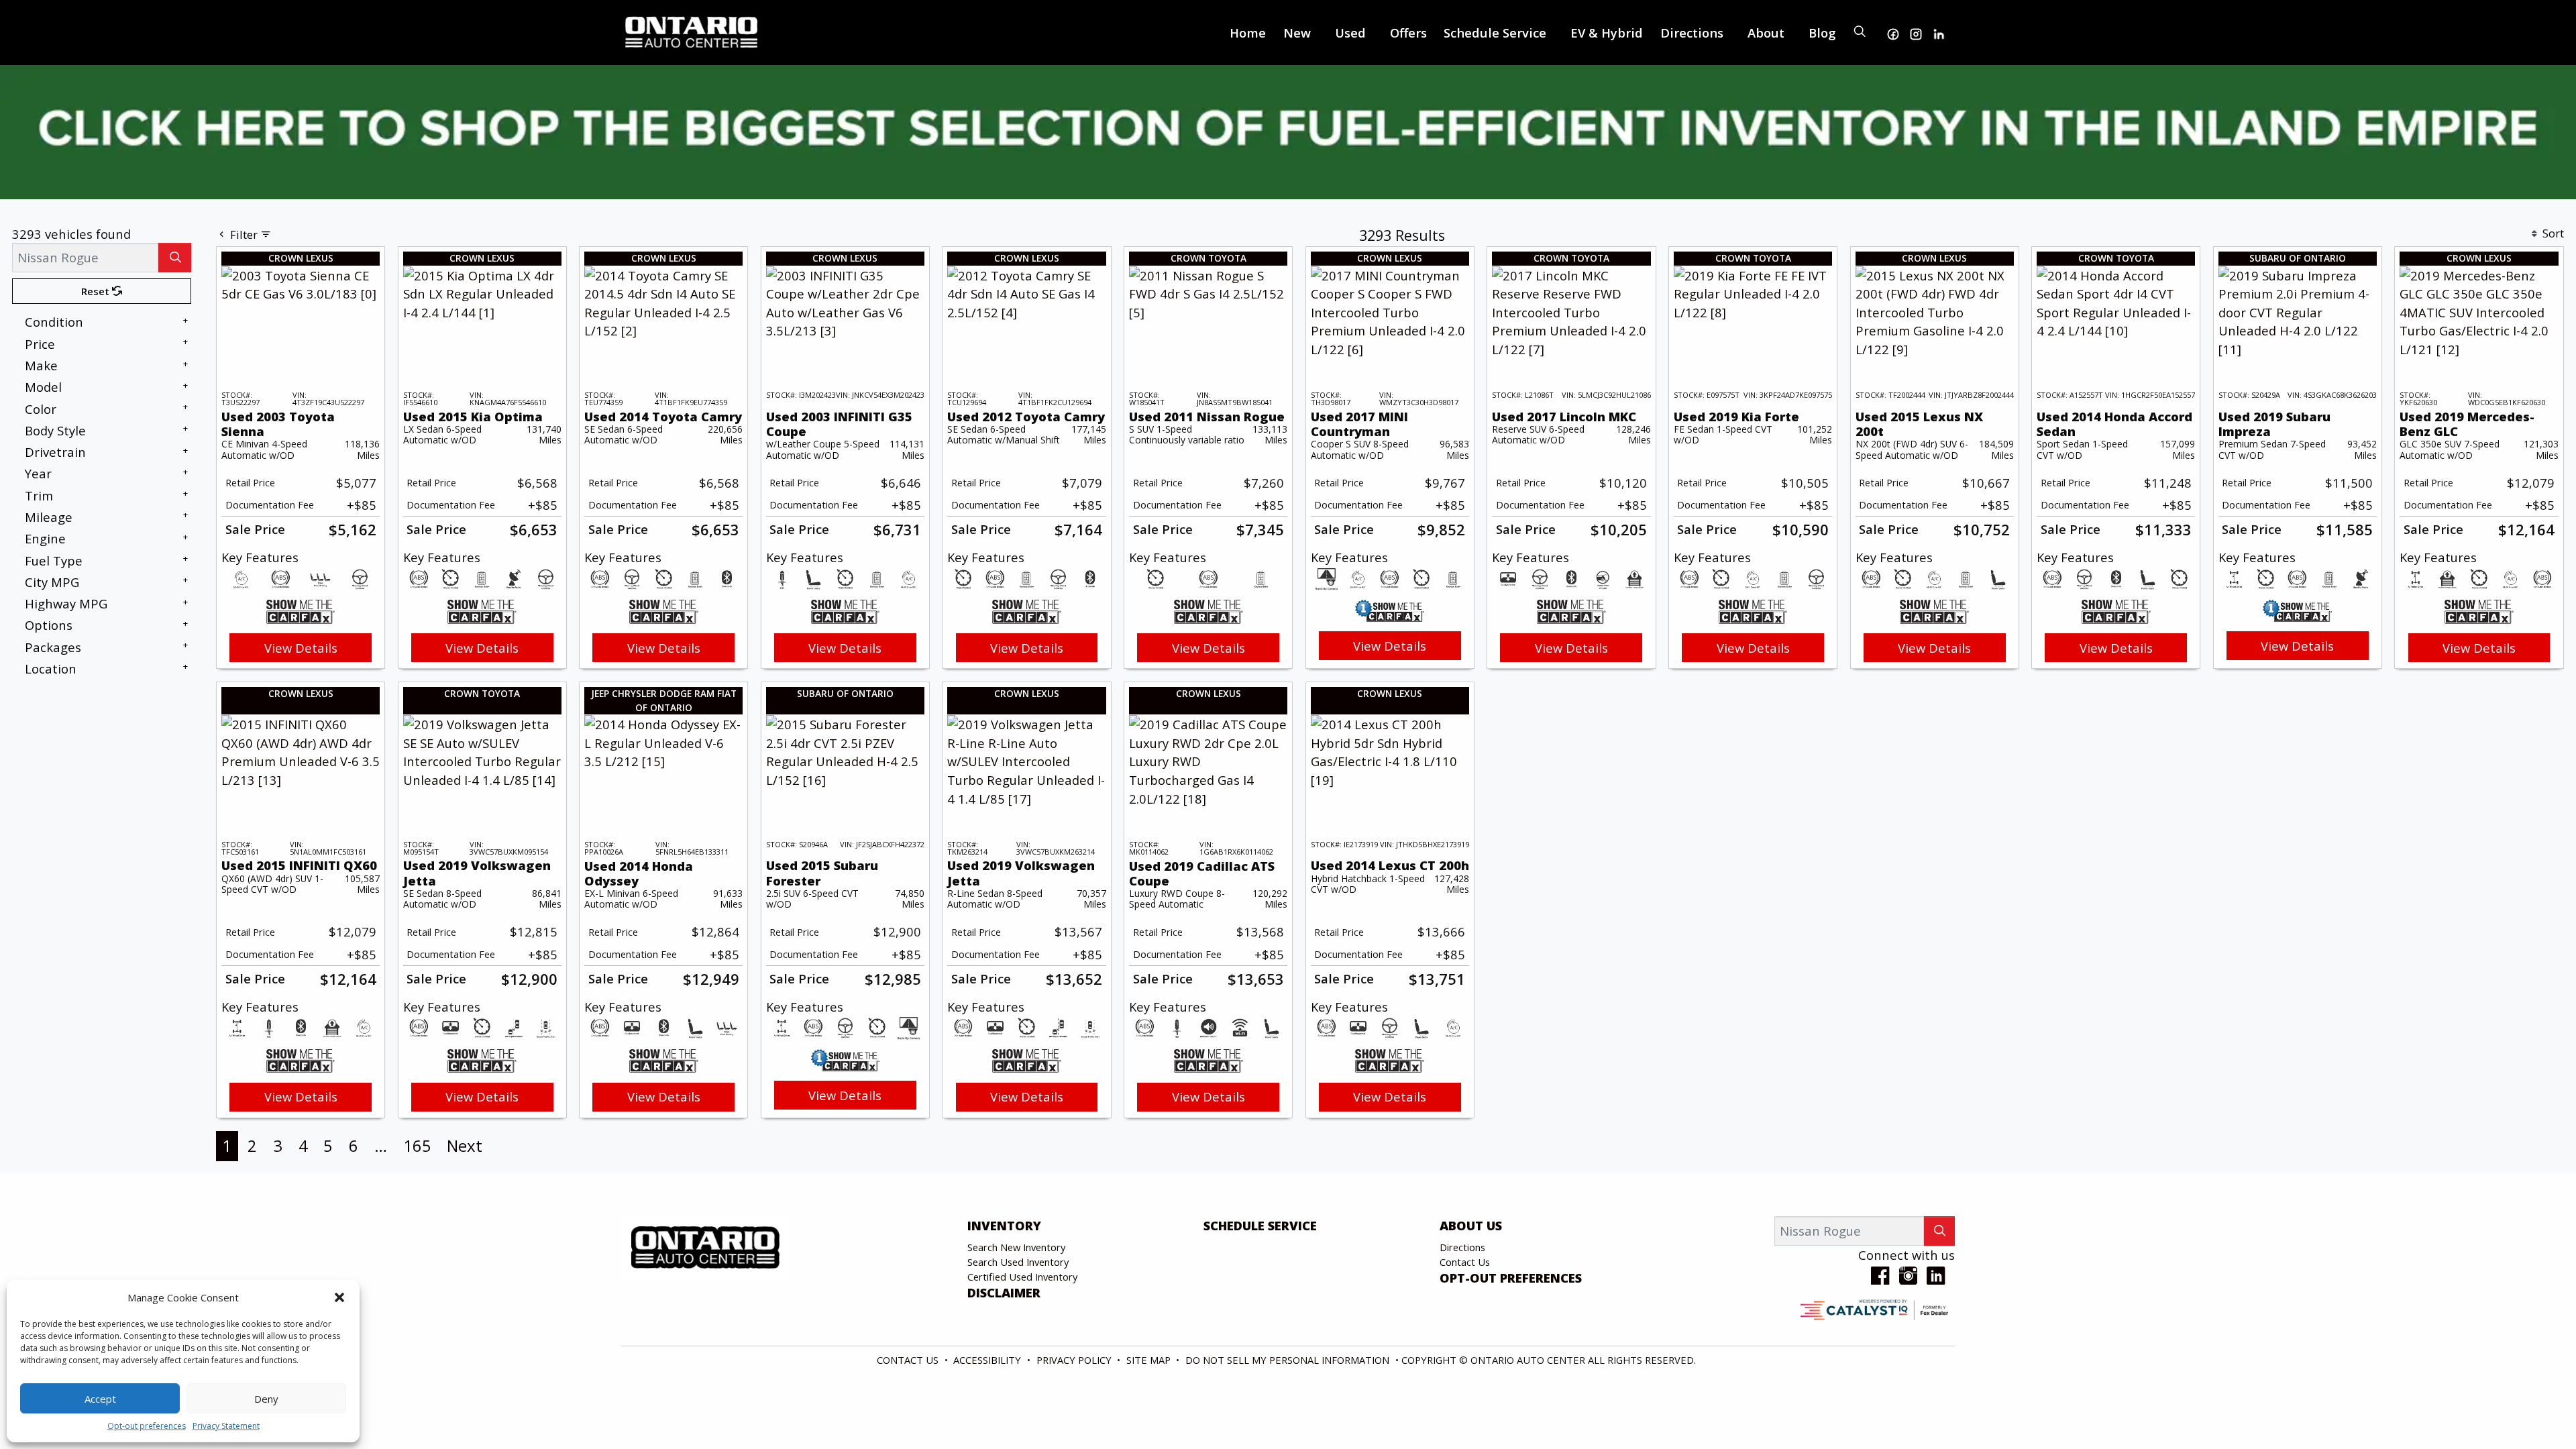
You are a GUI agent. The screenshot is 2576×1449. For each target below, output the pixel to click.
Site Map (1150, 1360)
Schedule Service (1260, 1226)
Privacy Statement (226, 1426)
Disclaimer (1004, 1293)
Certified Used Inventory (1022, 1277)
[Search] (175, 257)
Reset (97, 291)
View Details (301, 648)
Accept (100, 1399)
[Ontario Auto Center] (692, 31)
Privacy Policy (1075, 1360)
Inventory (1004, 1226)
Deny (266, 1399)
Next (465, 1145)
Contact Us (1465, 1262)
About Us (1471, 1226)
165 (417, 1145)
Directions (1462, 1247)
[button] (339, 1297)
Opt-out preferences (147, 1426)
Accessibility (988, 1360)
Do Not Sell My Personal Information (1289, 1360)
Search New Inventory (1016, 1247)
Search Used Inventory (1018, 1262)
